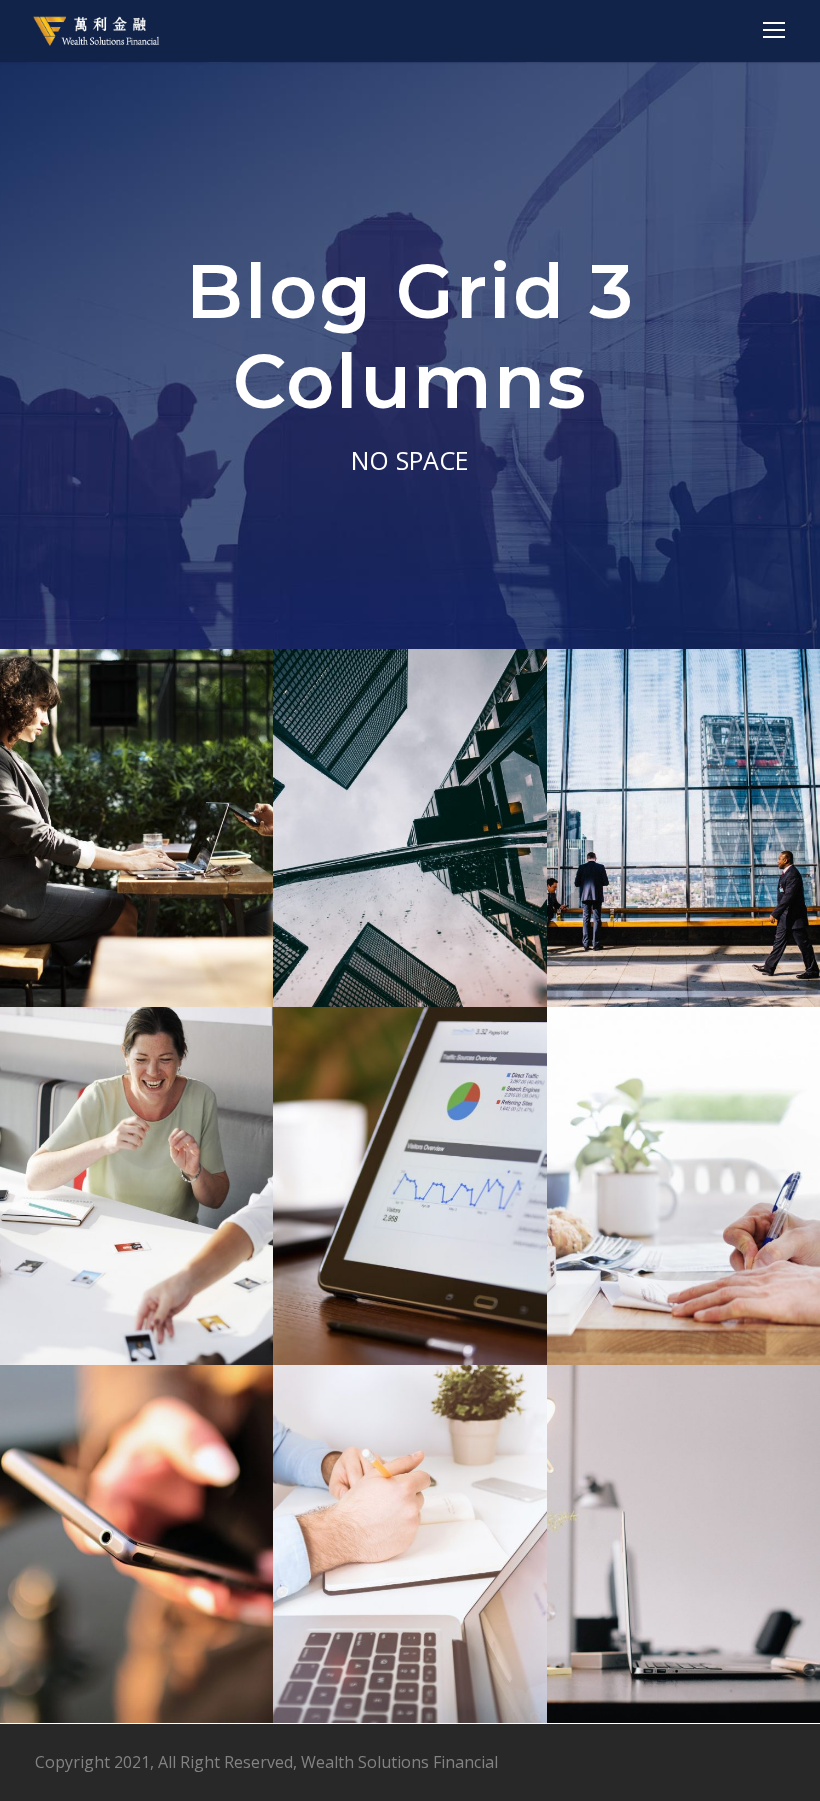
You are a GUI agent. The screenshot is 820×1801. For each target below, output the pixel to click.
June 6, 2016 (159, 927)
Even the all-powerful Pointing (417, 1221)
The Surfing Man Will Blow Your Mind (144, 1579)
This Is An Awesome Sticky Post (417, 1579)
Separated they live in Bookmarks (691, 1221)
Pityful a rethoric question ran (144, 1221)
